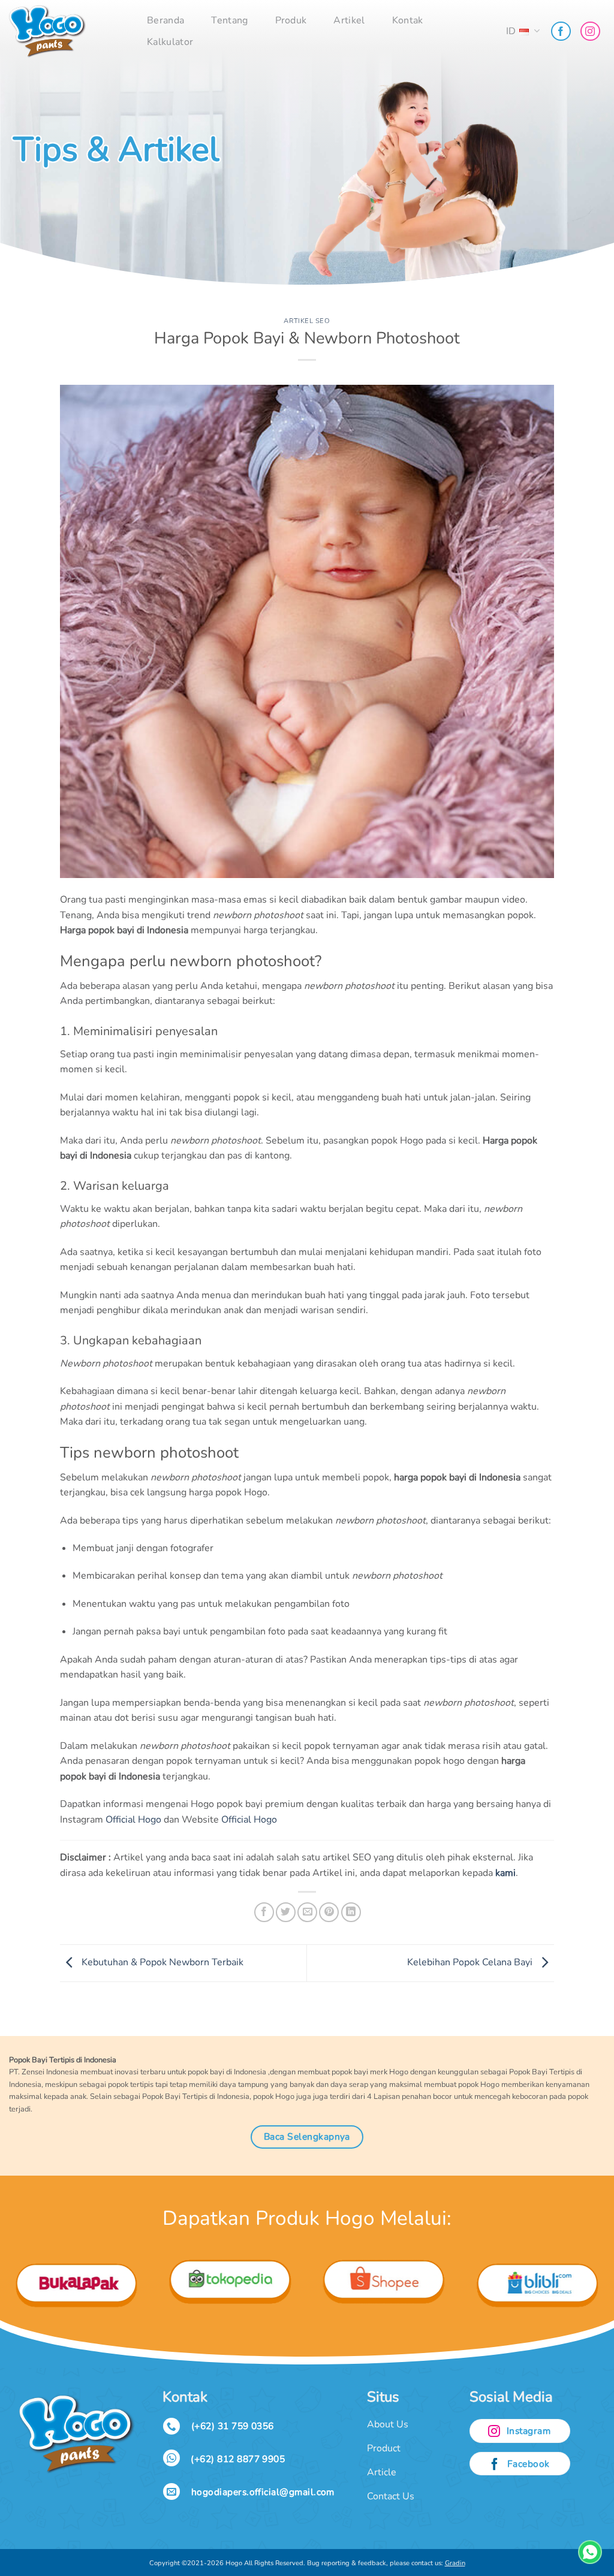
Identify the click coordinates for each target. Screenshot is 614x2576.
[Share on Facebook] (264, 1912)
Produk (291, 20)
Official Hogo (133, 1820)
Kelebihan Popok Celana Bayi (471, 1962)
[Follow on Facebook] (561, 31)
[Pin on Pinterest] (329, 1912)
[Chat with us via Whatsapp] (590, 2552)
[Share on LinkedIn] (351, 1912)
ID (511, 31)
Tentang (229, 20)
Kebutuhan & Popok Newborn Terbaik (161, 1962)
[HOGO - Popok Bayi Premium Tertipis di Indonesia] (69, 31)
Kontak (408, 20)
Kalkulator (170, 42)
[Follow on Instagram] (590, 31)
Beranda (165, 20)
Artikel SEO (307, 321)
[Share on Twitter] (286, 1912)
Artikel (349, 20)
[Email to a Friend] (307, 1912)
